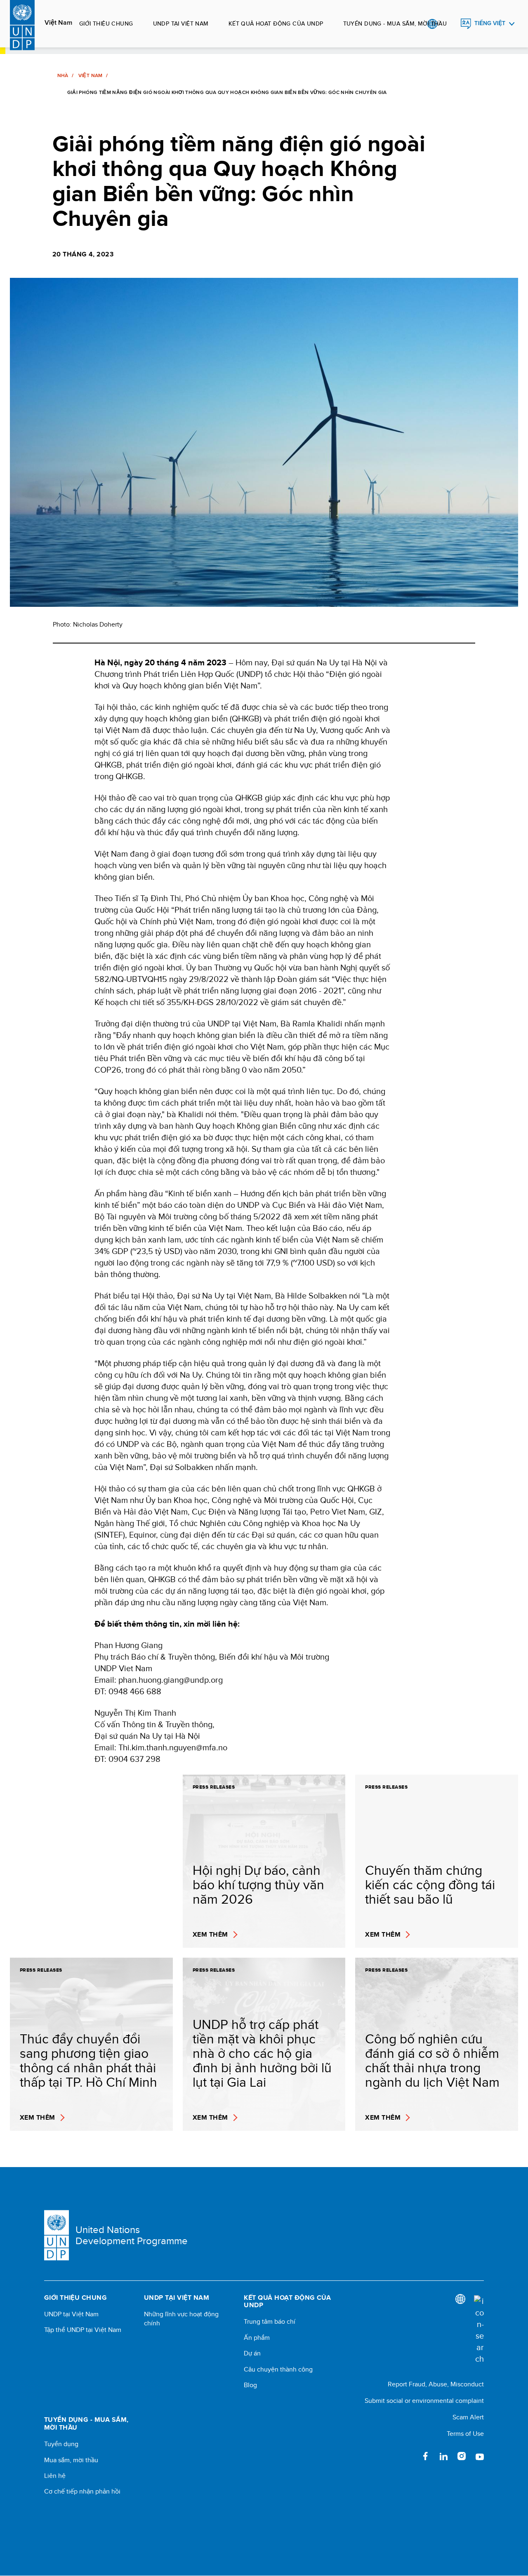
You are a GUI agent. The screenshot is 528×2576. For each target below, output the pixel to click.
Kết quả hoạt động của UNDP (276, 23)
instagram (462, 2456)
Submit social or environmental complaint (424, 2401)
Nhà (63, 75)
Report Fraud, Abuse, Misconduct (436, 2384)
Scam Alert (468, 2417)
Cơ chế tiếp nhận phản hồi (82, 2491)
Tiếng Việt (490, 23)
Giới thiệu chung (106, 23)
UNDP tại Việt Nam (181, 23)
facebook (425, 2456)
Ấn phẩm (257, 2338)
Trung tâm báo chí (270, 2322)
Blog (250, 2385)
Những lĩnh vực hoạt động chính (181, 2319)
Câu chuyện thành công (278, 2369)
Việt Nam (58, 23)
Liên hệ (55, 2476)
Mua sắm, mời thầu (71, 2460)
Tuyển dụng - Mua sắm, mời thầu (395, 23)
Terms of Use (465, 2434)
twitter (407, 2456)
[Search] (479, 2330)
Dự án (252, 2353)
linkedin (443, 2456)
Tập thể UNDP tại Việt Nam (83, 2330)
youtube (480, 2456)
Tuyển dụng (61, 2444)
